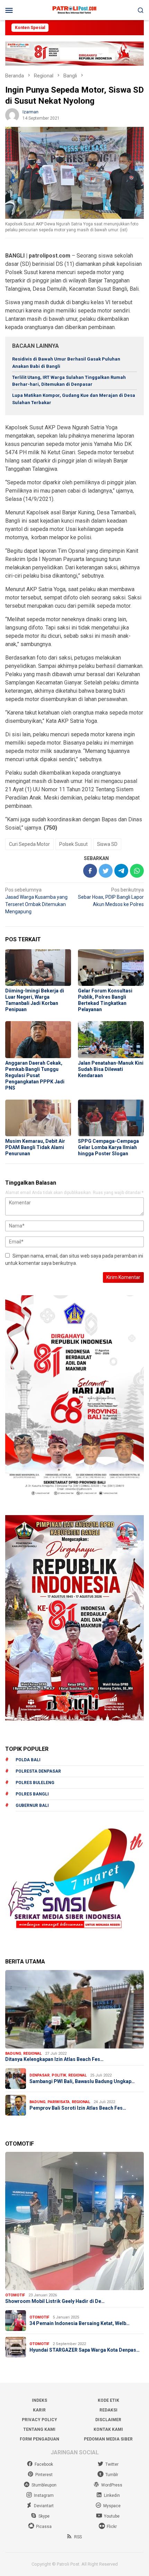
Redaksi (108, 2410)
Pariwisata (59, 2102)
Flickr (112, 2527)
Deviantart (44, 2506)
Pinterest (44, 2475)
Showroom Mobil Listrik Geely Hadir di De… (55, 2301)
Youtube (112, 2516)
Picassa (44, 2527)
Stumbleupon (44, 2485)
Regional (32, 2054)
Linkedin (112, 2495)
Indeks (40, 2400)
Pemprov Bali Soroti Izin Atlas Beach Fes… (78, 2108)
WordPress (112, 2485)
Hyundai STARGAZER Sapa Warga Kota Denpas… (85, 2350)
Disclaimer (108, 2420)
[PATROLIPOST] (74, 10)
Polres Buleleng (35, 1783)
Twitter (112, 2464)
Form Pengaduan (40, 2439)
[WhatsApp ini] (137, 871)
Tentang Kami (39, 2429)
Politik (59, 2075)
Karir (39, 2410)
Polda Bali (28, 1760)
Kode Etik (108, 2400)
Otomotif (15, 2295)
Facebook (44, 2464)
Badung (13, 2054)
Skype (44, 2516)
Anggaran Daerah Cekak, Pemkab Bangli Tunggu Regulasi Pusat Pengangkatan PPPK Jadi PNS (35, 1075)
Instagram (44, 2495)
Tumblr (112, 2475)
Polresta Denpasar (38, 1771)
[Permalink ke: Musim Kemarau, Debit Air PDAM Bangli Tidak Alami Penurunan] (38, 1118)
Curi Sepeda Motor (29, 844)
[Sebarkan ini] (90, 871)
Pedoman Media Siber (108, 2439)
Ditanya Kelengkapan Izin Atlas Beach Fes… (54, 2059)
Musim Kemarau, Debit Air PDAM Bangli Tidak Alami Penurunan (35, 1147)
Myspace (112, 2506)
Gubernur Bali (32, 1805)
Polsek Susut (73, 844)
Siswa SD (107, 844)
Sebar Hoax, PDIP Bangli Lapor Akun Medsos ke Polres (111, 897)
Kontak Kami (108, 2429)
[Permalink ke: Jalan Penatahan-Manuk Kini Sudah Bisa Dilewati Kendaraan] (111, 1039)
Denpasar (40, 2075)
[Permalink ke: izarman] (12, 114)
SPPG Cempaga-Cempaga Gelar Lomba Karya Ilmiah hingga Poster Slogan (108, 1147)
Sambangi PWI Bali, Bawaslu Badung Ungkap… (82, 2081)
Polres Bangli (32, 1794)
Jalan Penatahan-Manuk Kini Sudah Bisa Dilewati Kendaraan (111, 1069)
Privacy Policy (40, 2420)
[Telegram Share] (121, 871)
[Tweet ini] (106, 871)
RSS (78, 2537)
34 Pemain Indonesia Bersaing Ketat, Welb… (80, 2323)
